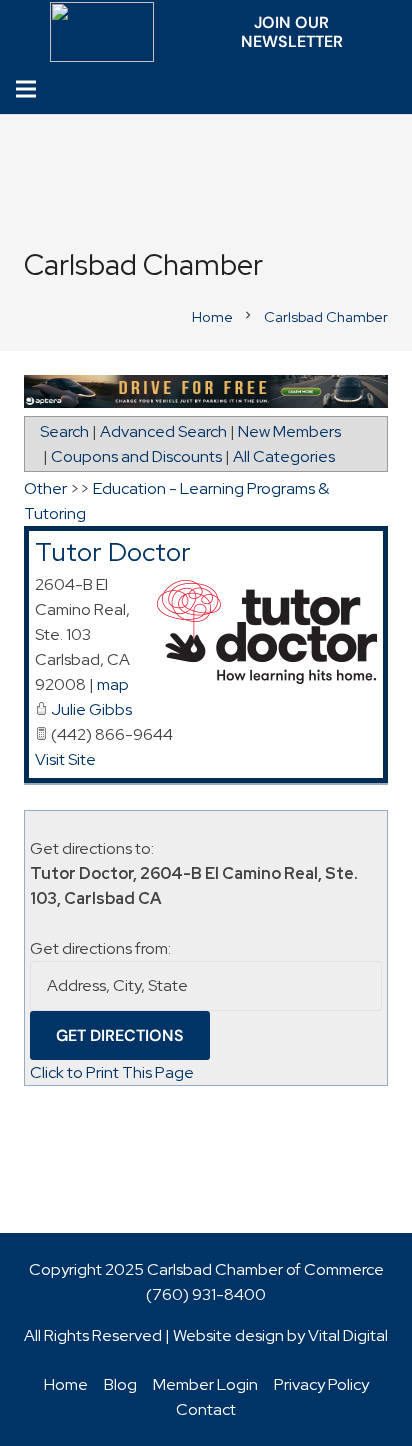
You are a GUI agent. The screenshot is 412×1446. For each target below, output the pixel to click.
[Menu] (26, 89)
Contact (206, 1409)
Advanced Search (163, 431)
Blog (120, 1384)
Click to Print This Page (112, 1072)
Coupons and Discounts (136, 456)
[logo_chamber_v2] (102, 32)
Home (66, 1384)
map (113, 684)
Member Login (205, 1384)
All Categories (284, 456)
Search (64, 431)
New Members (289, 431)
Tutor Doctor (113, 552)
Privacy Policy (321, 1384)
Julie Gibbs (91, 709)
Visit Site (65, 759)
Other (45, 488)
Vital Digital (348, 1335)
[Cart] (391, 89)
